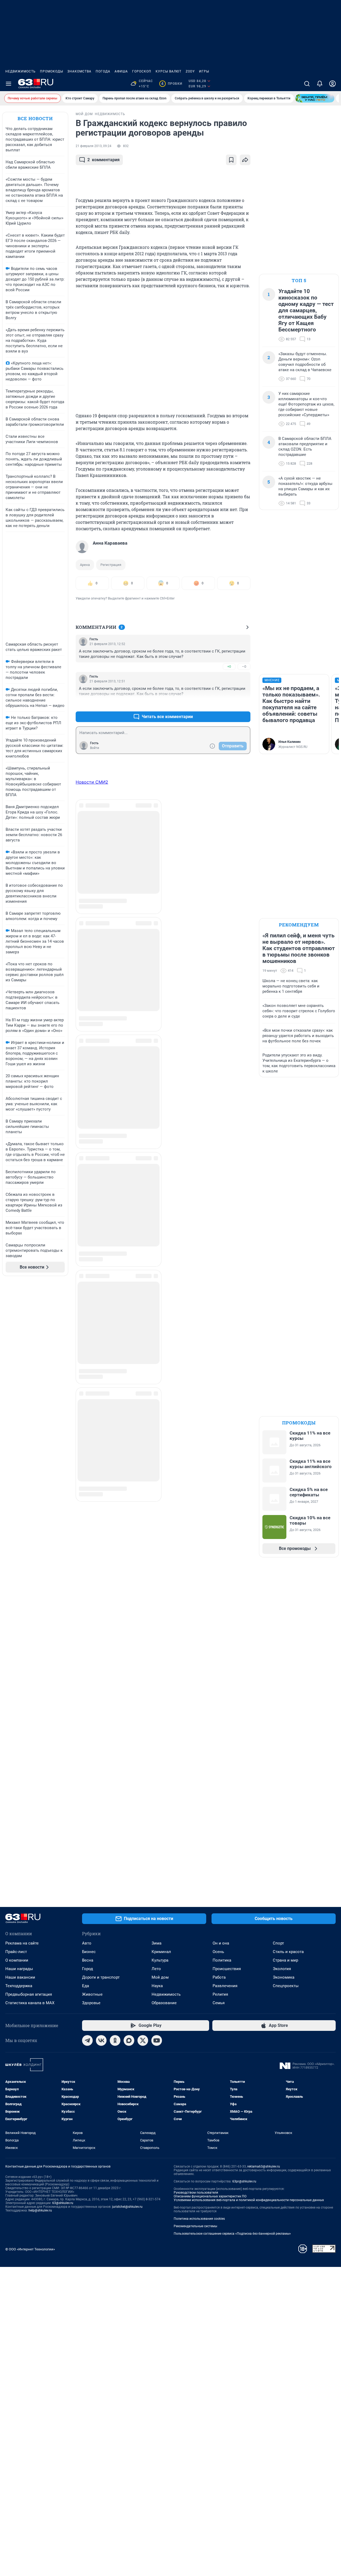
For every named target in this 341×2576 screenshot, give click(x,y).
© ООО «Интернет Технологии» (30, 2249)
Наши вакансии (20, 1977)
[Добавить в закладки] (231, 160)
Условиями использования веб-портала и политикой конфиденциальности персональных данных (249, 2200)
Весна (88, 1960)
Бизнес (89, 1952)
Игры (204, 71)
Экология (282, 1969)
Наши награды (19, 1969)
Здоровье (91, 2003)
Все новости (35, 118)
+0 (229, 667)
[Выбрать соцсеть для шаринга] (245, 160)
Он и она (221, 1943)
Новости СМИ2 (92, 782)
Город (88, 1969)
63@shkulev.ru (63, 2203)
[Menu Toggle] (9, 84)
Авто (87, 1943)
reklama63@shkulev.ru (264, 2166)
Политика (222, 1960)
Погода (103, 71)
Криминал (161, 1952)
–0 (244, 667)
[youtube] (157, 2040)
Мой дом (160, 1977)
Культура (160, 1960)
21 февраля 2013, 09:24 (94, 146)
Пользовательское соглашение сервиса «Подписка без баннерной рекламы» (232, 2234)
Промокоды (52, 71)
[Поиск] (307, 84)
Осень (218, 1952)
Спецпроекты (286, 1986)
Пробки (172, 84)
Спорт (278, 1943)
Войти (95, 748)
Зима (157, 1943)
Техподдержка (19, 1986)
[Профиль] (332, 84)
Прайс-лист (16, 1952)
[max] (129, 2040)
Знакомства (79, 71)
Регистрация (111, 565)
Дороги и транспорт (101, 1977)
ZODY (190, 71)
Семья (219, 2003)
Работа (219, 1977)
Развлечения (225, 1986)
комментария (103, 160)
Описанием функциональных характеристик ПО (210, 2196)
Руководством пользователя (196, 2193)
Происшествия (227, 1969)
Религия (220, 1994)
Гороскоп (142, 71)
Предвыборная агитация (29, 1994)
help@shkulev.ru (40, 2210)
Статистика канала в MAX (30, 2003)
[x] (143, 2040)
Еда (86, 1986)
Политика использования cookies (199, 2219)
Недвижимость (21, 71)
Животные (92, 1994)
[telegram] (87, 2040)
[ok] (115, 2040)
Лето (156, 1969)
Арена (85, 565)
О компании (17, 1960)
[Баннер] (315, 98)
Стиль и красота (288, 1952)
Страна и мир (285, 1960)
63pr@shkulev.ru (244, 2181)
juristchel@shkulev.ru (127, 2207)
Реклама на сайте (22, 1943)
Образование (164, 2003)
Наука (157, 1986)
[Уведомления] (320, 84)
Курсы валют (169, 71)
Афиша (121, 71)
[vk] (101, 2040)
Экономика (284, 1977)
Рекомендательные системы (195, 2226)
